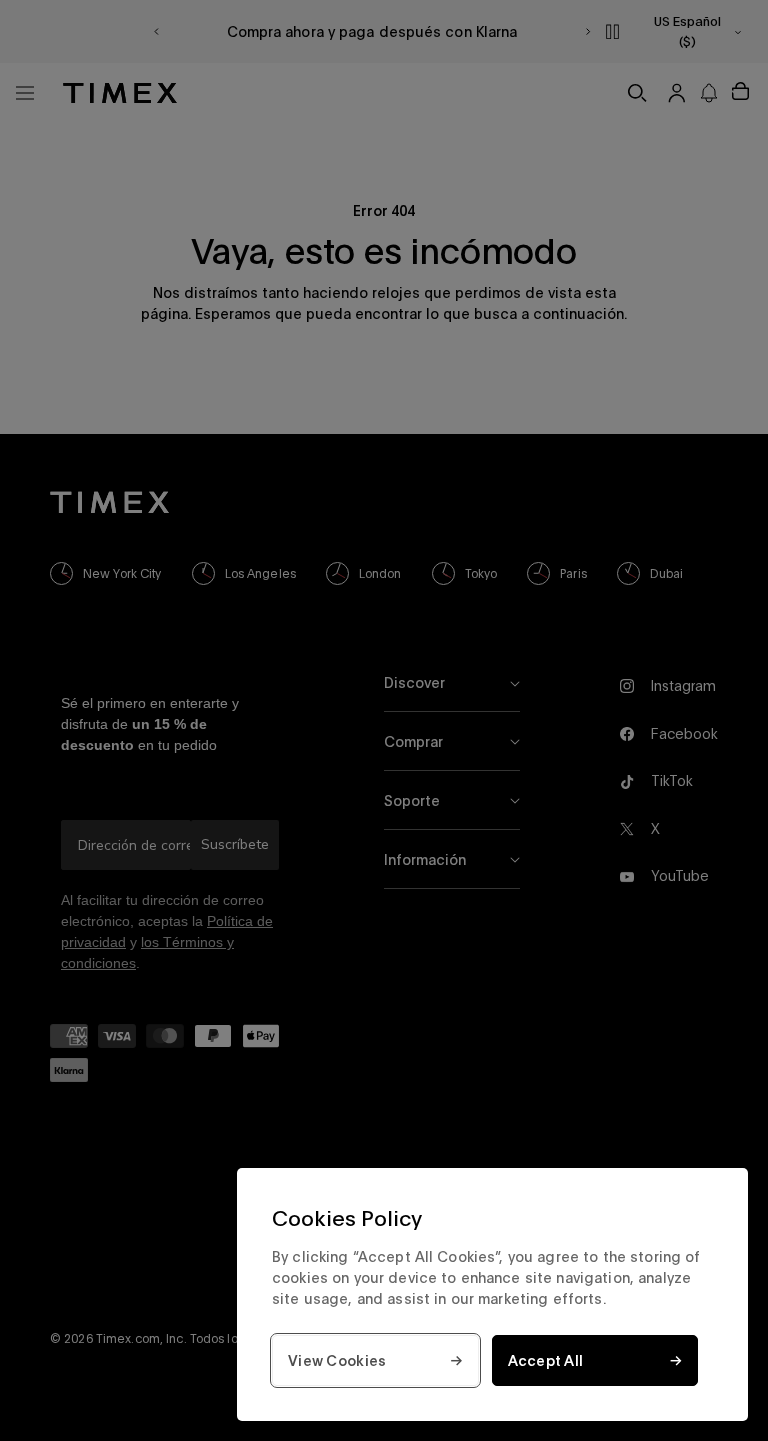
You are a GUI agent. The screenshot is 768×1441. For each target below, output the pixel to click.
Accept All (546, 1360)
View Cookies (337, 1360)
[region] (492, 1294)
